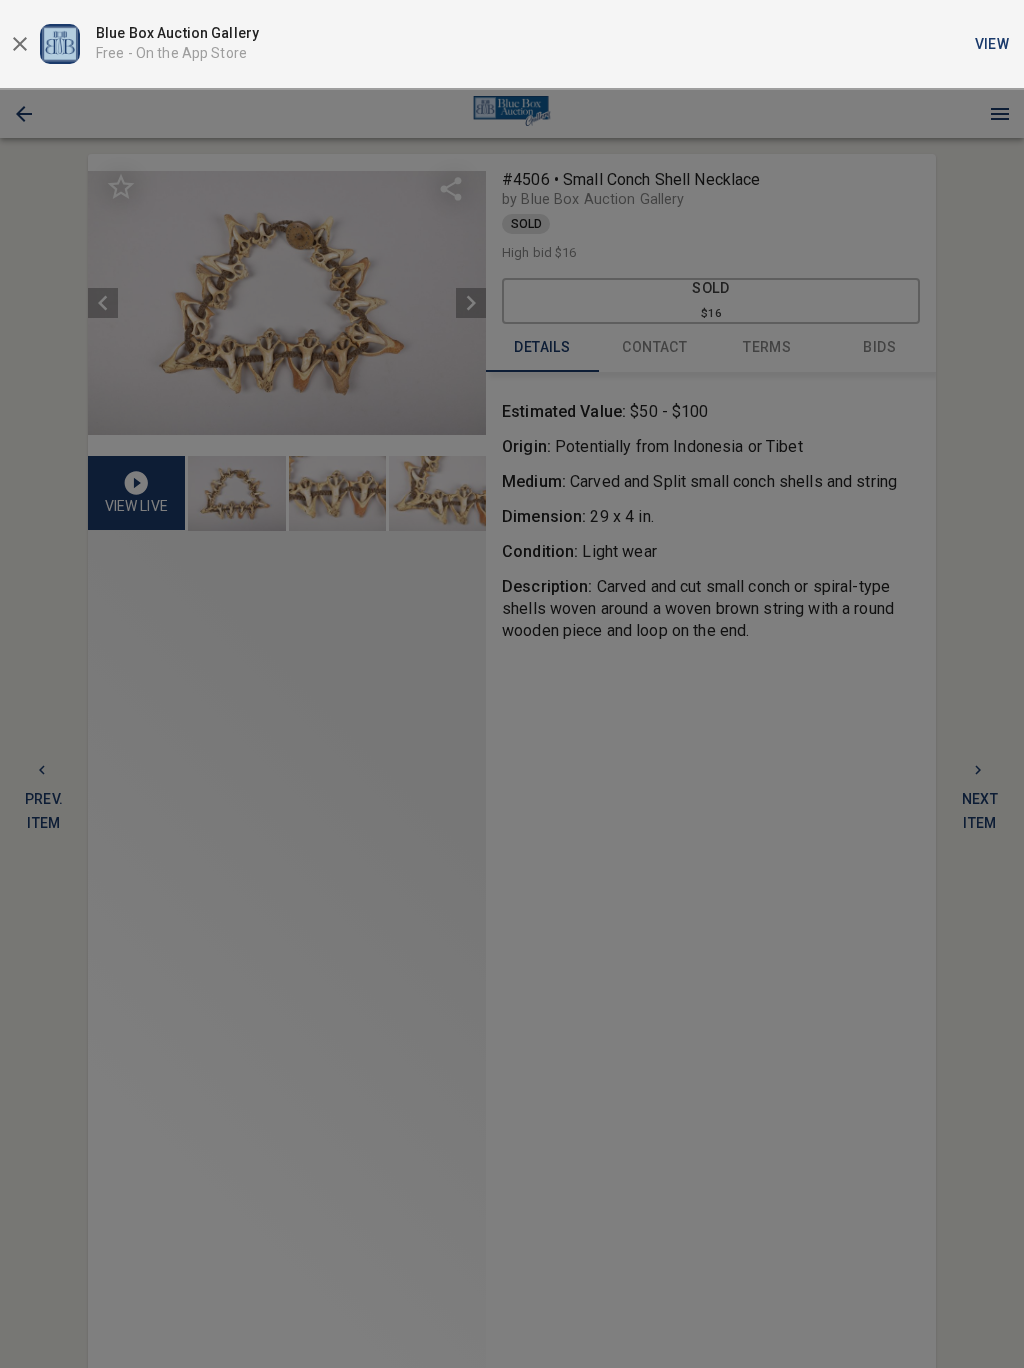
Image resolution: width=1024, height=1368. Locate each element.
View (992, 44)
